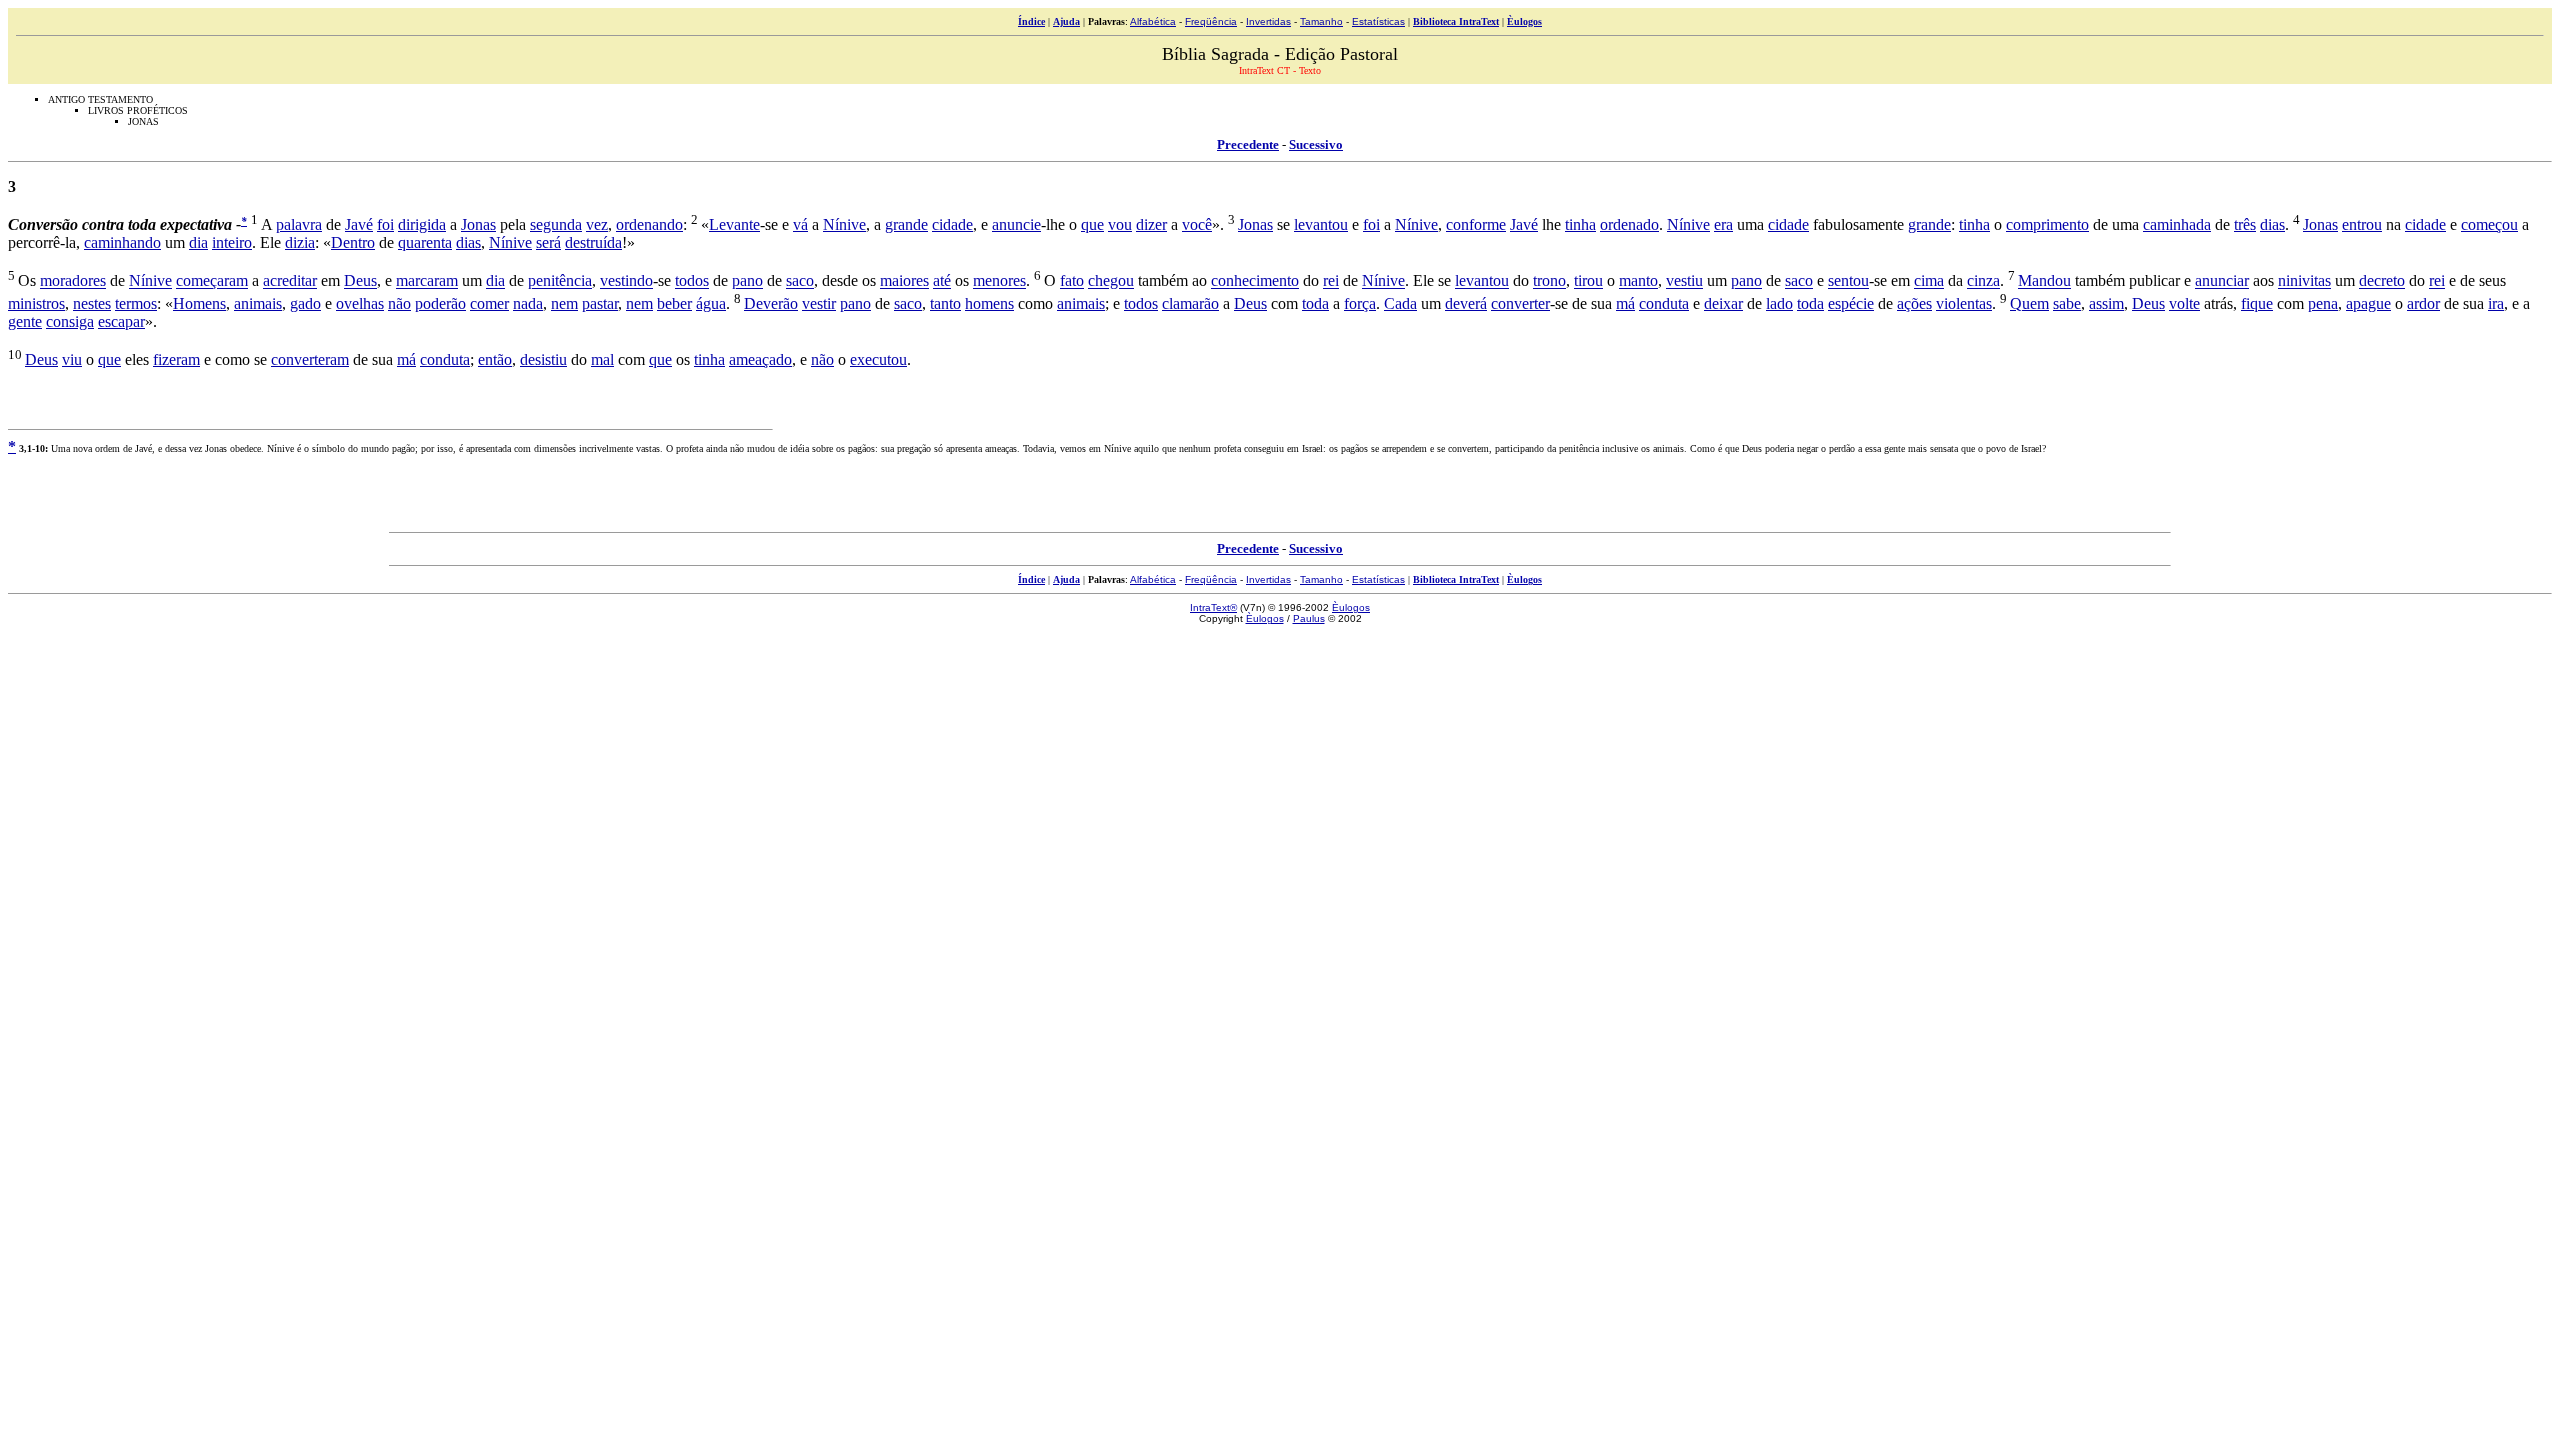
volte (2184, 303)
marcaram (427, 281)
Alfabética (1153, 21)
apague (2368, 303)
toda (1315, 303)
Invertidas (1268, 21)
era (1723, 224)
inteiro (232, 242)
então (495, 359)
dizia (300, 242)
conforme (1476, 224)
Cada (1400, 303)
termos (136, 303)
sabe (2067, 303)
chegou (1111, 281)
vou (1120, 224)
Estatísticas (1378, 21)
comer (489, 303)
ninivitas (2304, 281)
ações (1914, 303)
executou (878, 359)
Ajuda (1066, 21)
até (942, 281)
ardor (2423, 303)
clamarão (1190, 303)
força (1360, 303)
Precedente (1248, 144)
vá (800, 224)
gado (305, 303)
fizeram (176, 359)
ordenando (649, 224)
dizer (1151, 224)
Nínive (844, 224)
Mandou (2044, 281)
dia (198, 242)
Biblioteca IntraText (1456, 21)
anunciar (2222, 281)
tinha (1580, 224)
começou (2489, 224)
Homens (199, 303)
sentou (1848, 281)
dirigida (422, 224)
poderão (440, 303)
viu (72, 359)
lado (1779, 303)
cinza (1983, 281)
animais (258, 303)
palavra (299, 224)
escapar (121, 321)
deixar (1723, 303)
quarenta (425, 242)
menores (999, 281)
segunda (556, 224)
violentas (1964, 303)
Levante (734, 224)
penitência (560, 281)
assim (2106, 303)
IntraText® (1213, 607)
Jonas (478, 224)
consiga (70, 321)
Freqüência (1211, 21)
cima (1929, 281)
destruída (593, 242)
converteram (310, 359)
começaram (212, 281)
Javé (359, 224)
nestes (92, 303)
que (1092, 224)
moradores (73, 281)
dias (2272, 224)
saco (800, 281)
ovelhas (360, 303)
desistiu (543, 359)
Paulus (1309, 618)
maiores (904, 281)
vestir (819, 303)
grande (906, 224)
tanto (945, 303)
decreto (2382, 281)
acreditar (290, 281)
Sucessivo (1316, 144)
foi (385, 224)
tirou (1588, 281)
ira (2496, 303)
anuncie (1016, 224)
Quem (2029, 303)
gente (25, 321)
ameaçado (760, 359)
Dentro (353, 242)
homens (989, 303)
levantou (1321, 224)
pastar (600, 303)
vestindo (626, 281)
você (1197, 224)
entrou (2362, 224)
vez (597, 224)
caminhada (2177, 224)
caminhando (122, 242)
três (2245, 224)
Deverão (771, 303)
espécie (1851, 303)
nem (564, 303)
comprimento (2047, 224)
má (1625, 303)
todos (692, 281)
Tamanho (1321, 21)
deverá (1466, 303)
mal (602, 359)
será (548, 242)
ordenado (1629, 224)
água (711, 303)
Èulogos (1524, 21)
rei (1331, 281)
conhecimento (1255, 281)
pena (2323, 303)
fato (1072, 281)
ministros (36, 303)
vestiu (1684, 281)
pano (747, 281)
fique (2257, 303)
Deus (360, 281)
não (399, 303)
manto (1638, 281)
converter (1520, 303)
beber (674, 303)
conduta (1664, 303)
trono (1549, 281)
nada (528, 303)
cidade (952, 224)
